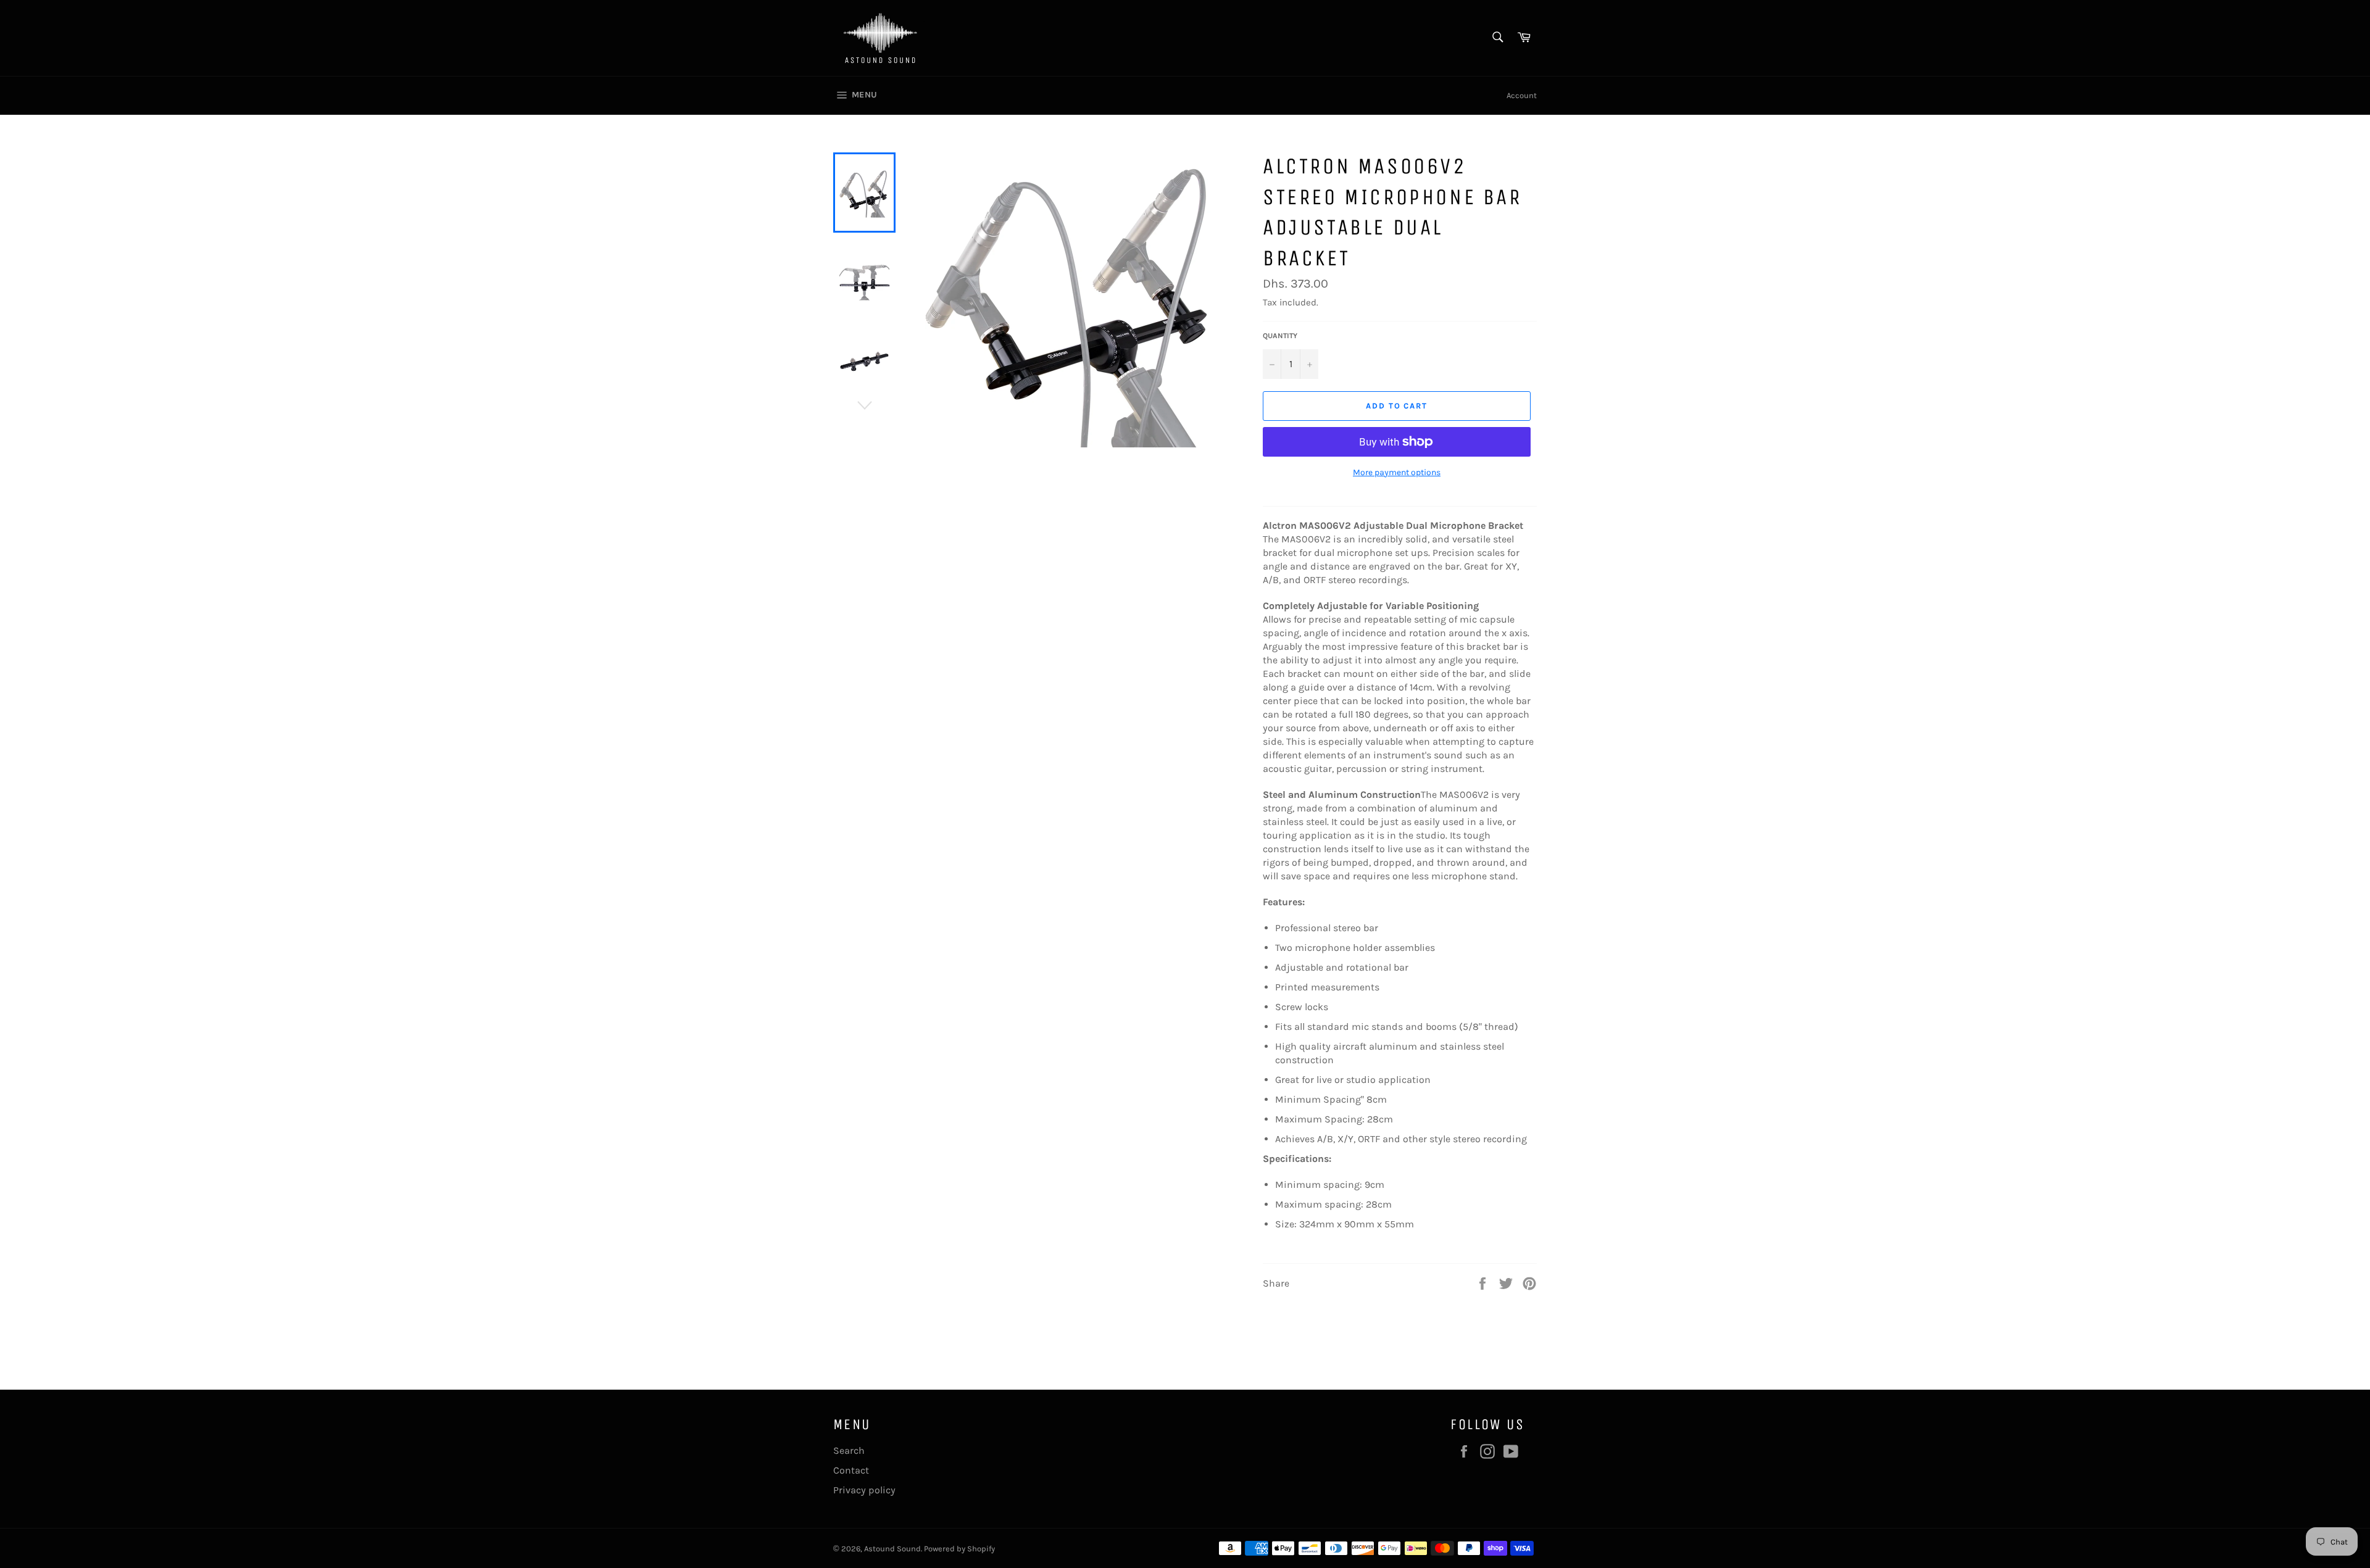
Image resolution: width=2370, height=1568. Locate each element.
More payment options (1397, 472)
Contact (851, 1470)
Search (849, 1450)
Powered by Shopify (959, 1549)
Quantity (1280, 336)
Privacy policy (864, 1490)
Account (1522, 95)
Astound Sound (892, 1549)
